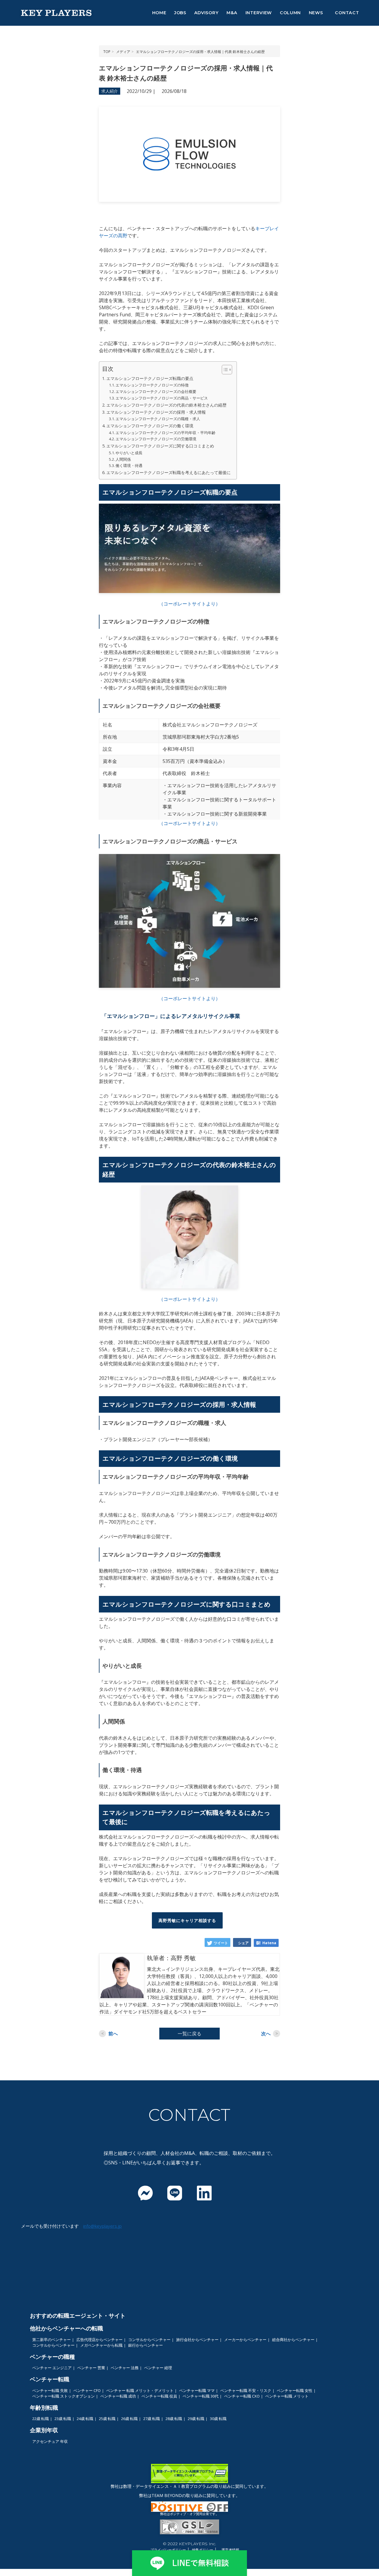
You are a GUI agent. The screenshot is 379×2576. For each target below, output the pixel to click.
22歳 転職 (41, 2419)
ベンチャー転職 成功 (118, 2396)
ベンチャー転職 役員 (159, 2396)
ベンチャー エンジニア (52, 2368)
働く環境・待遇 (129, 465)
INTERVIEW (259, 13)
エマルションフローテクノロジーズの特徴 (152, 385)
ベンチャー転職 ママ (197, 2390)
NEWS (316, 13)
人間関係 (124, 459)
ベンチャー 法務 (125, 2368)
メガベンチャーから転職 (101, 2345)
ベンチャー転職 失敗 (50, 2390)
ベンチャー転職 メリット (287, 2396)
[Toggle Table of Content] (224, 370)
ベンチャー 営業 (91, 2368)
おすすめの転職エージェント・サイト (78, 2315)
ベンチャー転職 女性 (295, 2390)
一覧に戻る (189, 2034)
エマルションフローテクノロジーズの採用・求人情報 (156, 412)
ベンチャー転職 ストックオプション (64, 2396)
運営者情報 (230, 2550)
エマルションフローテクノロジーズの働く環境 (150, 426)
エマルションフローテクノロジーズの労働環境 (156, 439)
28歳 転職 (174, 2419)
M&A (232, 13)
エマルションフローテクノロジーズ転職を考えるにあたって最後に (168, 472)
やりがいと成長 (129, 453)
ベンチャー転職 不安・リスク (246, 2390)
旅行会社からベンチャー (197, 2340)
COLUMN (290, 13)
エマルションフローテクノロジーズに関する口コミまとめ (160, 446)
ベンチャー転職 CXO (242, 2396)
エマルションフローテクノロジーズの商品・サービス (162, 398)
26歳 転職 (129, 2419)
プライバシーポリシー (168, 2550)
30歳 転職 (218, 2419)
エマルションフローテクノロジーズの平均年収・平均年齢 (166, 433)
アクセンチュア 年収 (50, 2441)
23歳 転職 (63, 2419)
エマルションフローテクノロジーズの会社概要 (156, 392)
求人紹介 (110, 91)
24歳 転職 (85, 2419)
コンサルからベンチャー (149, 2340)
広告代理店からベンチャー (99, 2340)
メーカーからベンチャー (245, 2340)
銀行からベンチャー (146, 2345)
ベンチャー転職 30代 (201, 2396)
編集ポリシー (203, 2550)
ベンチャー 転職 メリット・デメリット (140, 2390)
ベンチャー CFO (87, 2390)
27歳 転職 (152, 2419)
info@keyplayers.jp (102, 2226)
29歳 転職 (196, 2419)
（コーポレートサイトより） (189, 604)
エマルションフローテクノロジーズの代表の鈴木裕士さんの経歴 (166, 405)
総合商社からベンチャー (293, 2340)
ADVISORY (207, 13)
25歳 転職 (107, 2419)
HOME (159, 13)
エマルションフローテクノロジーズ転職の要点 (150, 378)
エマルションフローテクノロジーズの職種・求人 (158, 419)
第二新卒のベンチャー (52, 2340)
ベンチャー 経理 (158, 2368)
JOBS (180, 13)
